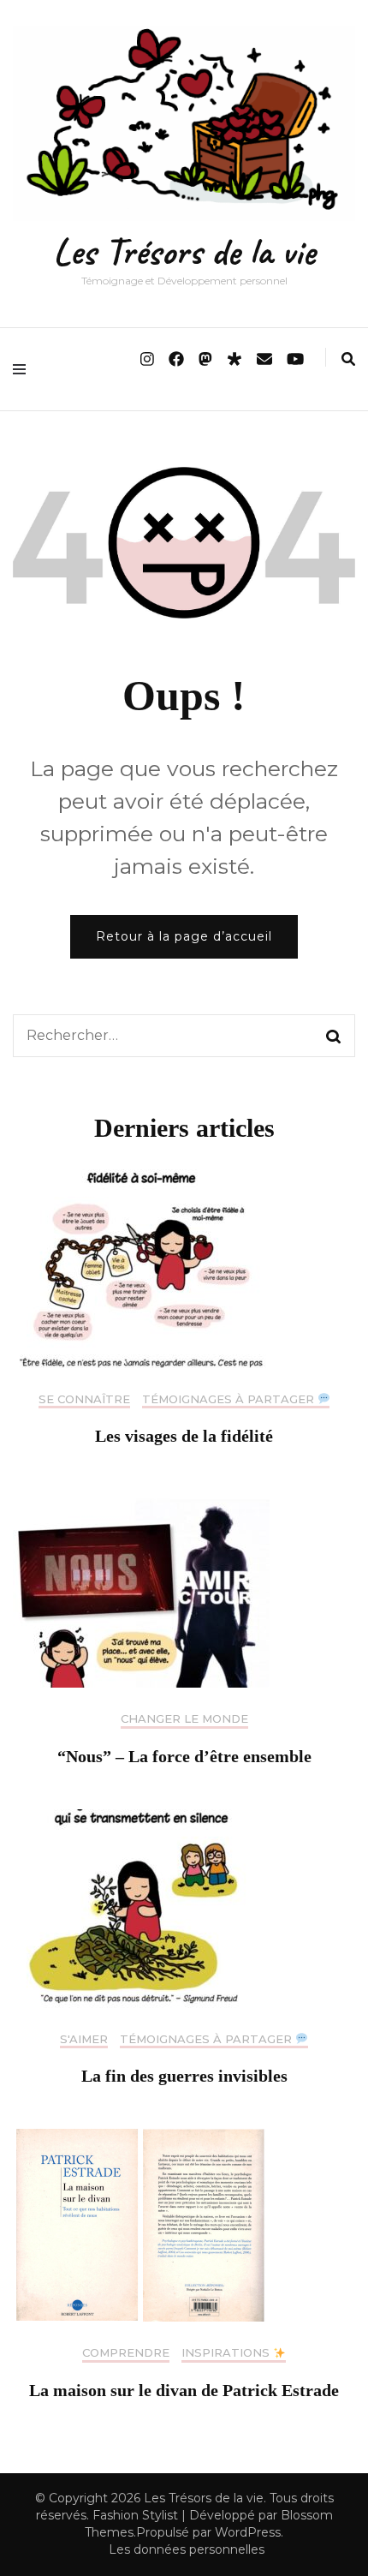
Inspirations (227, 2353)
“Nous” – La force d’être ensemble (184, 1756)
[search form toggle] (348, 359)
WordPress (248, 2532)
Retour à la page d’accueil (184, 936)
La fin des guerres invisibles (184, 2076)
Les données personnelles (187, 2549)
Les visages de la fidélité (184, 1436)
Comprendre (126, 2353)
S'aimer (84, 2039)
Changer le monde (184, 1719)
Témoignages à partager (230, 1399)
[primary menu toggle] (24, 369)
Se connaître (84, 1399)
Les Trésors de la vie (184, 251)
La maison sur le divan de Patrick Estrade (184, 2390)
